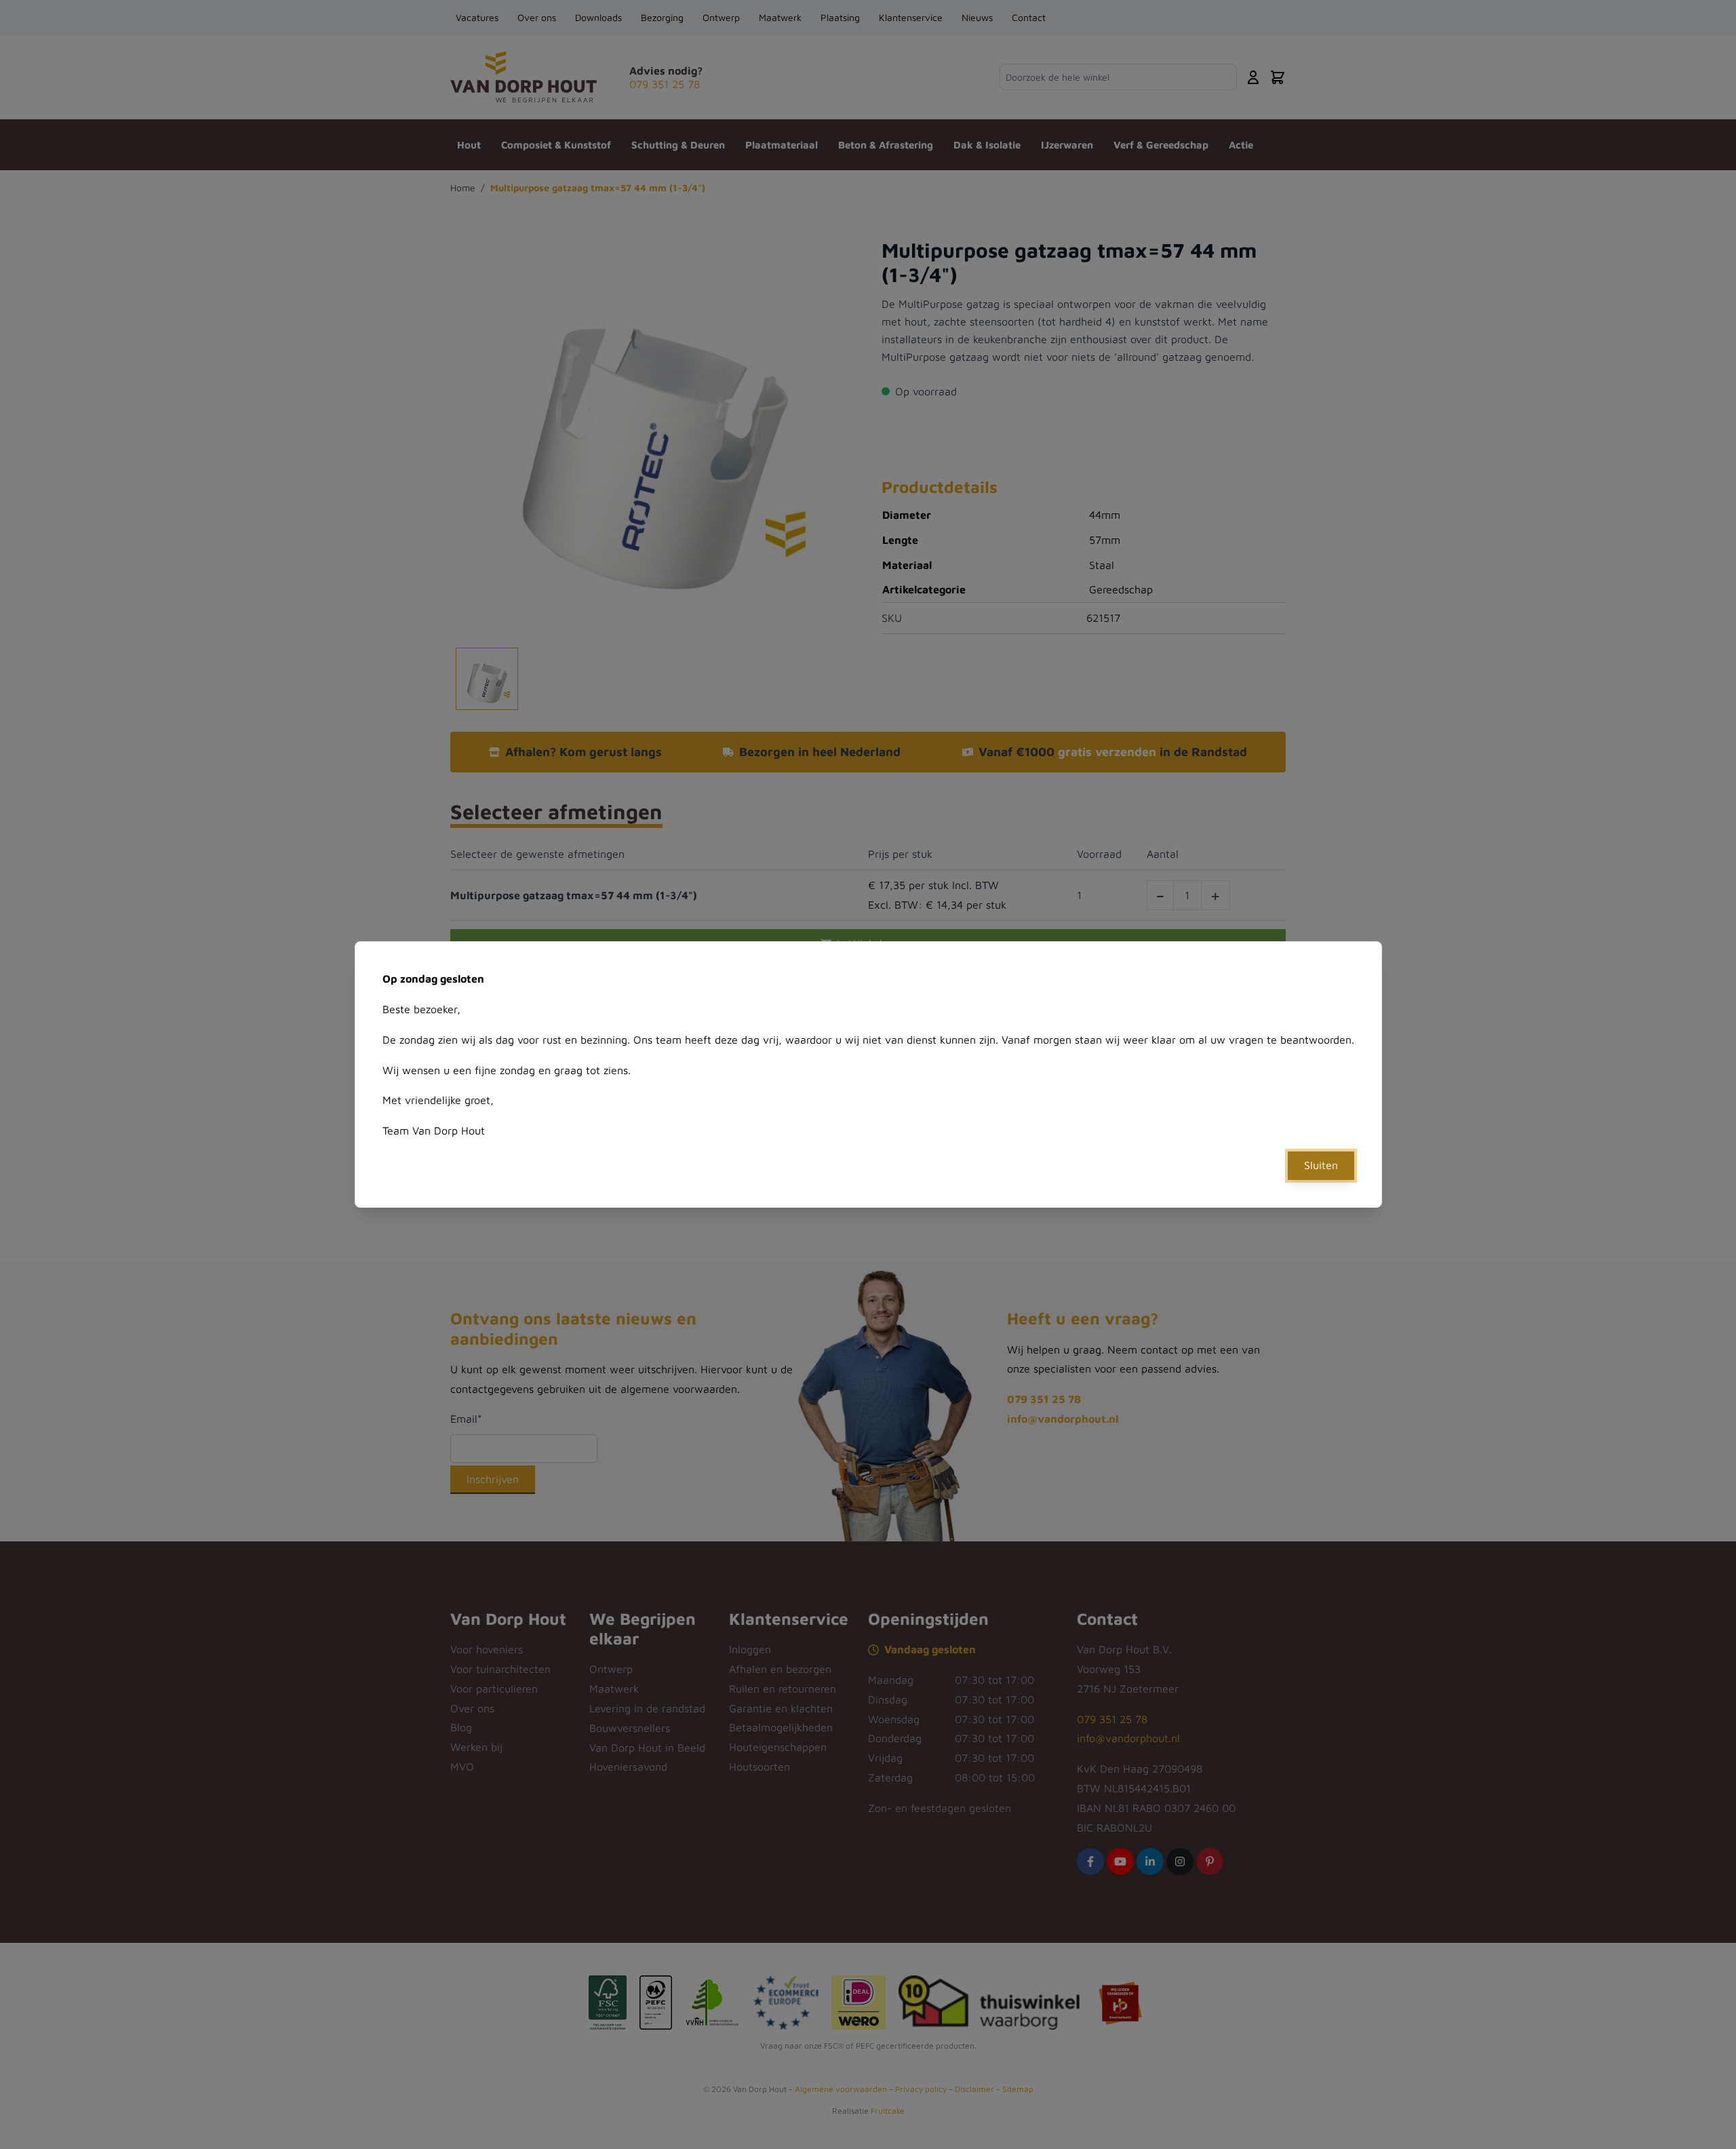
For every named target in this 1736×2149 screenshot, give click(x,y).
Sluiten (1321, 1165)
